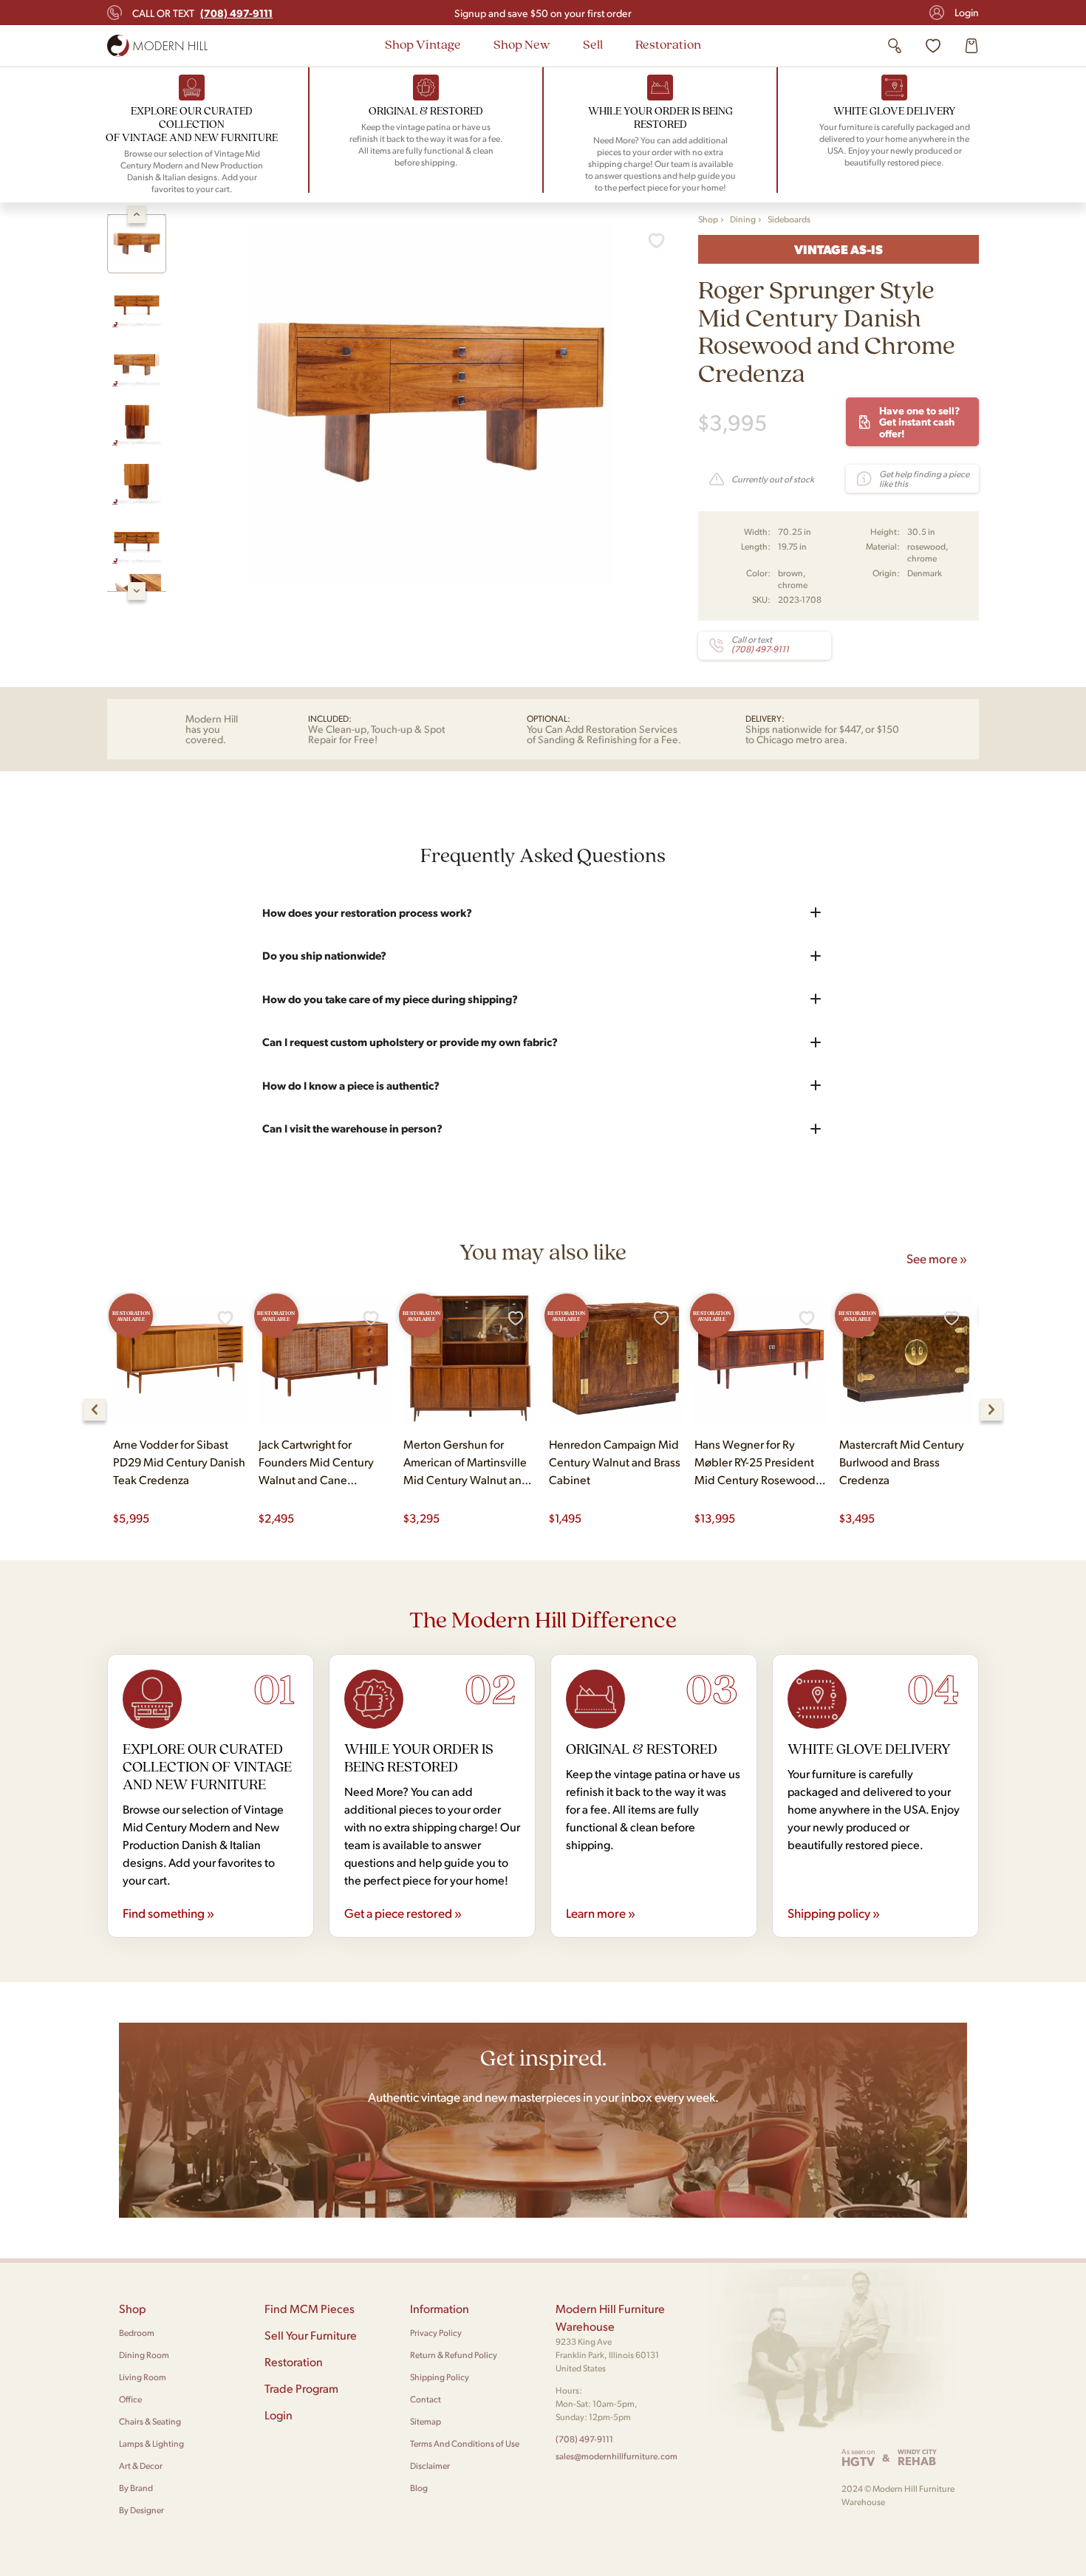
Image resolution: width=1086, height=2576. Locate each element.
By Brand (136, 2488)
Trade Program (301, 2388)
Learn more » (601, 1913)
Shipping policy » (834, 1913)
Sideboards (789, 219)
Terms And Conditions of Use (465, 2443)
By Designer (141, 2510)
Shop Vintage (423, 44)
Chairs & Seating (150, 2421)
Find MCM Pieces (310, 2308)
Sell (593, 44)
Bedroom (137, 2333)
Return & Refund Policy (454, 2355)
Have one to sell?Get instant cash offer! (919, 421)
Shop (708, 219)
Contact (426, 2399)
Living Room (143, 2377)
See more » (937, 1258)
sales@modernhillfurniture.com (617, 2456)
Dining (743, 219)
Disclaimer (430, 2466)
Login (967, 12)
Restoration (668, 44)
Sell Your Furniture (311, 2335)
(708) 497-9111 (584, 2439)
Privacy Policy (436, 2333)
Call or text (202, 13)
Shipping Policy (440, 2377)
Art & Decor (141, 2466)
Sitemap (426, 2421)
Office (130, 2399)
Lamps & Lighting (151, 2443)
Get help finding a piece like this (924, 479)
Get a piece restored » (403, 1913)
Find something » (168, 1913)
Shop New (522, 44)
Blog (419, 2488)
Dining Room (144, 2355)
